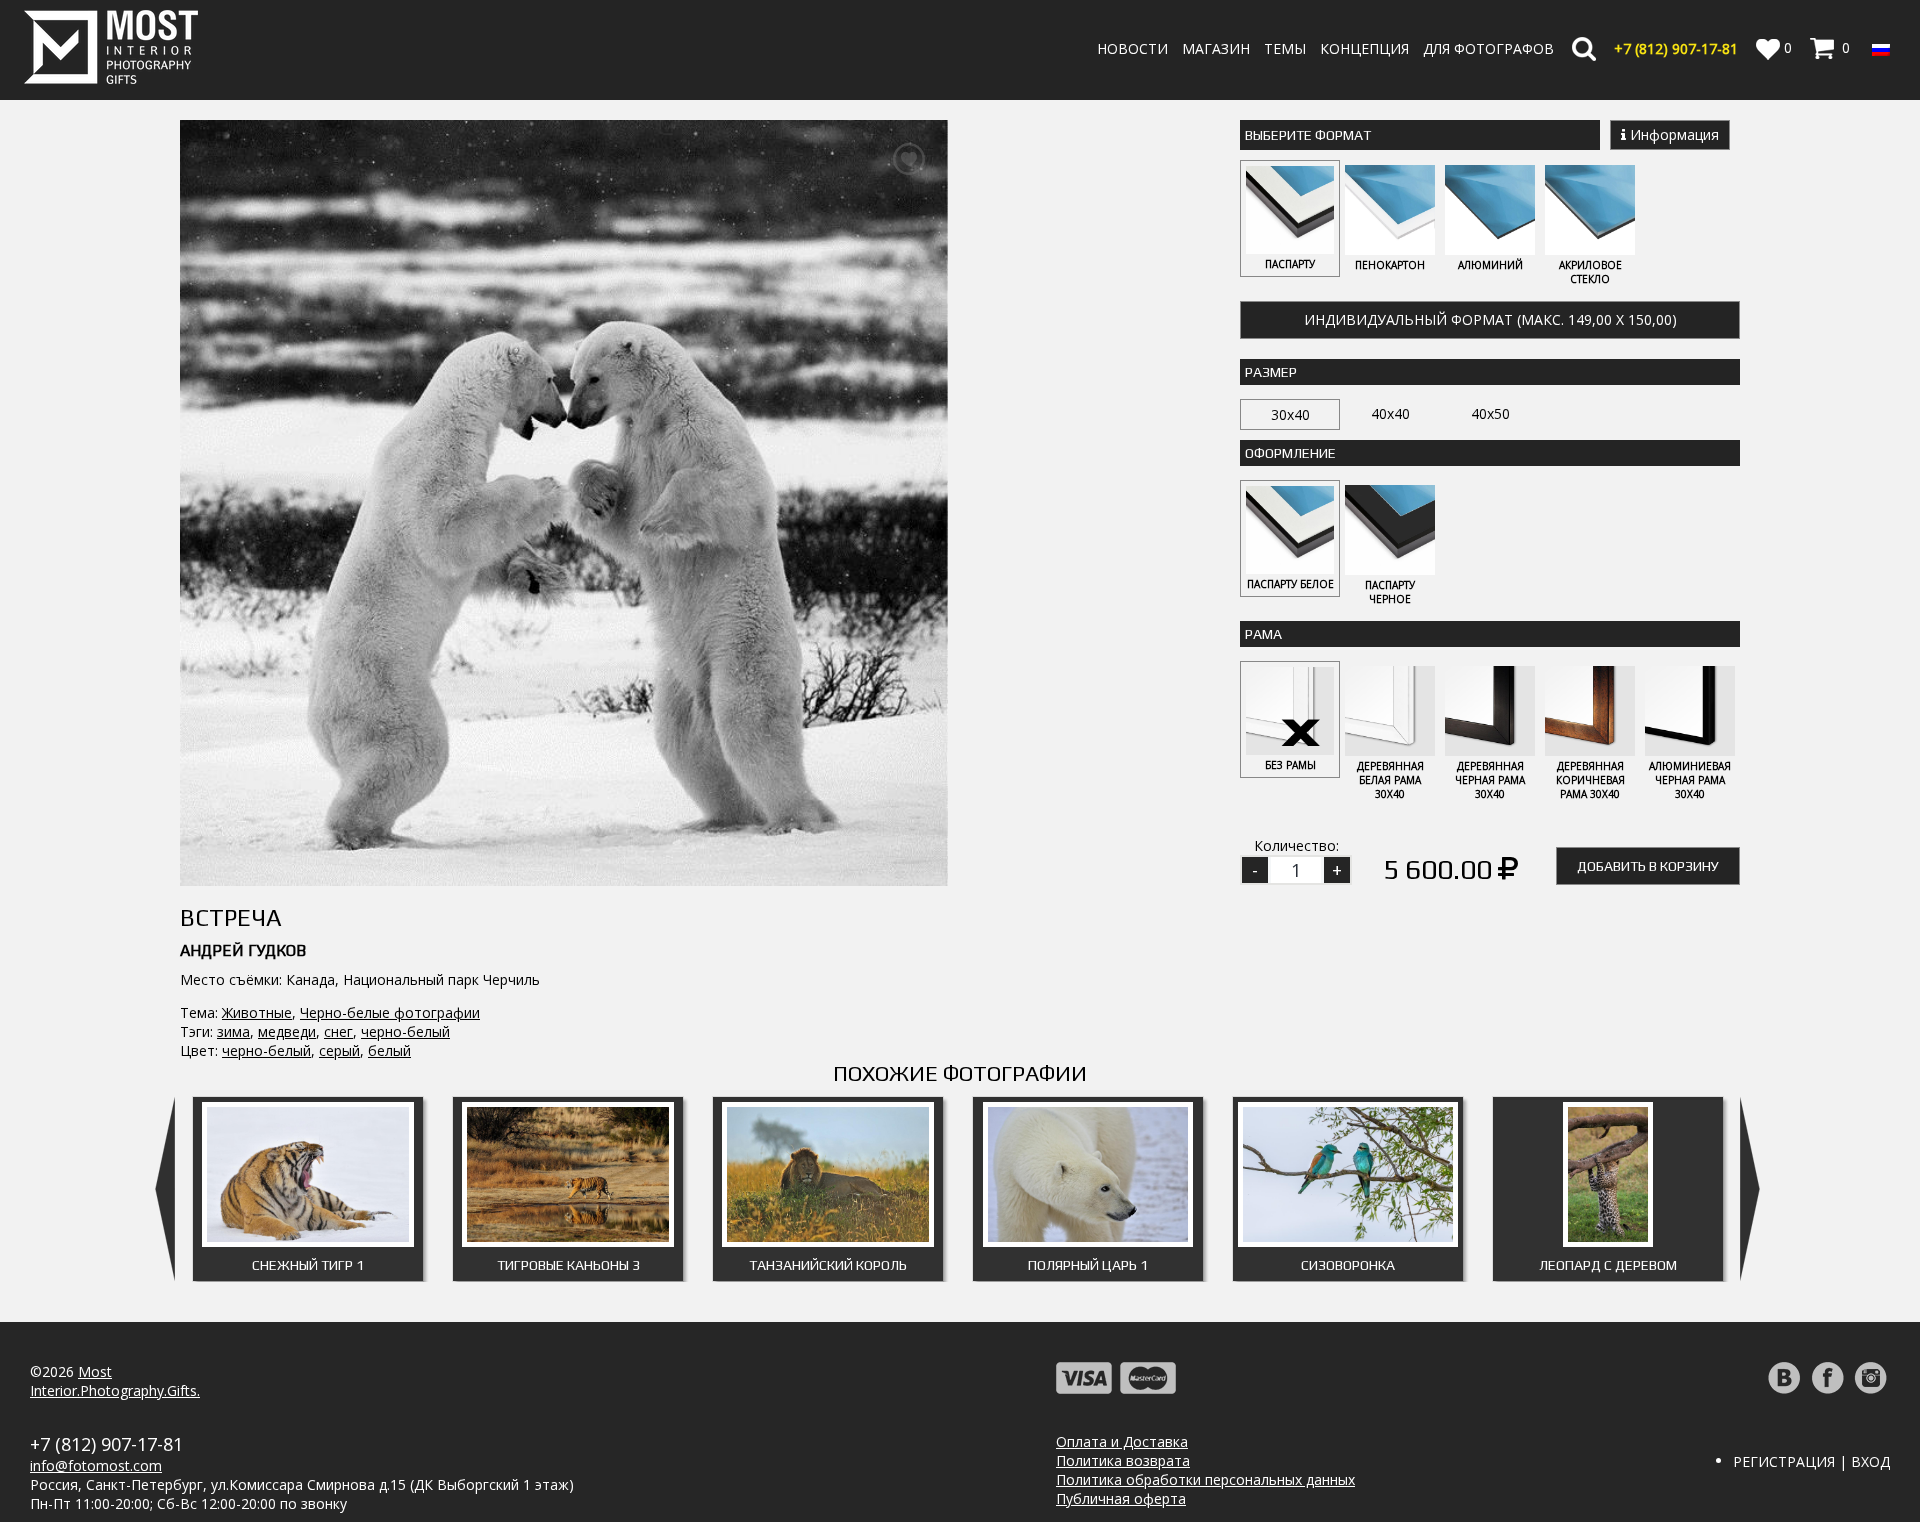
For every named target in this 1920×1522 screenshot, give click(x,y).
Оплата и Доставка (1122, 1441)
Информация (1672, 134)
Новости (1132, 48)
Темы (1285, 48)
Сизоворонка (1348, 1265)
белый (389, 1050)
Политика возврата (1123, 1460)
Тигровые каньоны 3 (568, 1265)
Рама (1263, 634)
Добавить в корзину (1648, 866)
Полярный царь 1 (1088, 1265)
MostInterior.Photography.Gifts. (115, 1381)
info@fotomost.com (96, 1465)
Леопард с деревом (1608, 1265)
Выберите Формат (1308, 135)
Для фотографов (1488, 48)
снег (338, 1031)
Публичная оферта (1121, 1498)
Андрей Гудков (243, 950)
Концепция (1364, 48)
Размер (1271, 372)
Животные (257, 1012)
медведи (287, 1031)
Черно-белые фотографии (390, 1012)
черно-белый (405, 1031)
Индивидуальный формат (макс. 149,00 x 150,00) (1490, 319)
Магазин (1216, 48)
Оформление (1290, 453)
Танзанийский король (828, 1265)
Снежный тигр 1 (308, 1265)
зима (233, 1031)
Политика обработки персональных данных (1205, 1479)
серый (339, 1050)
